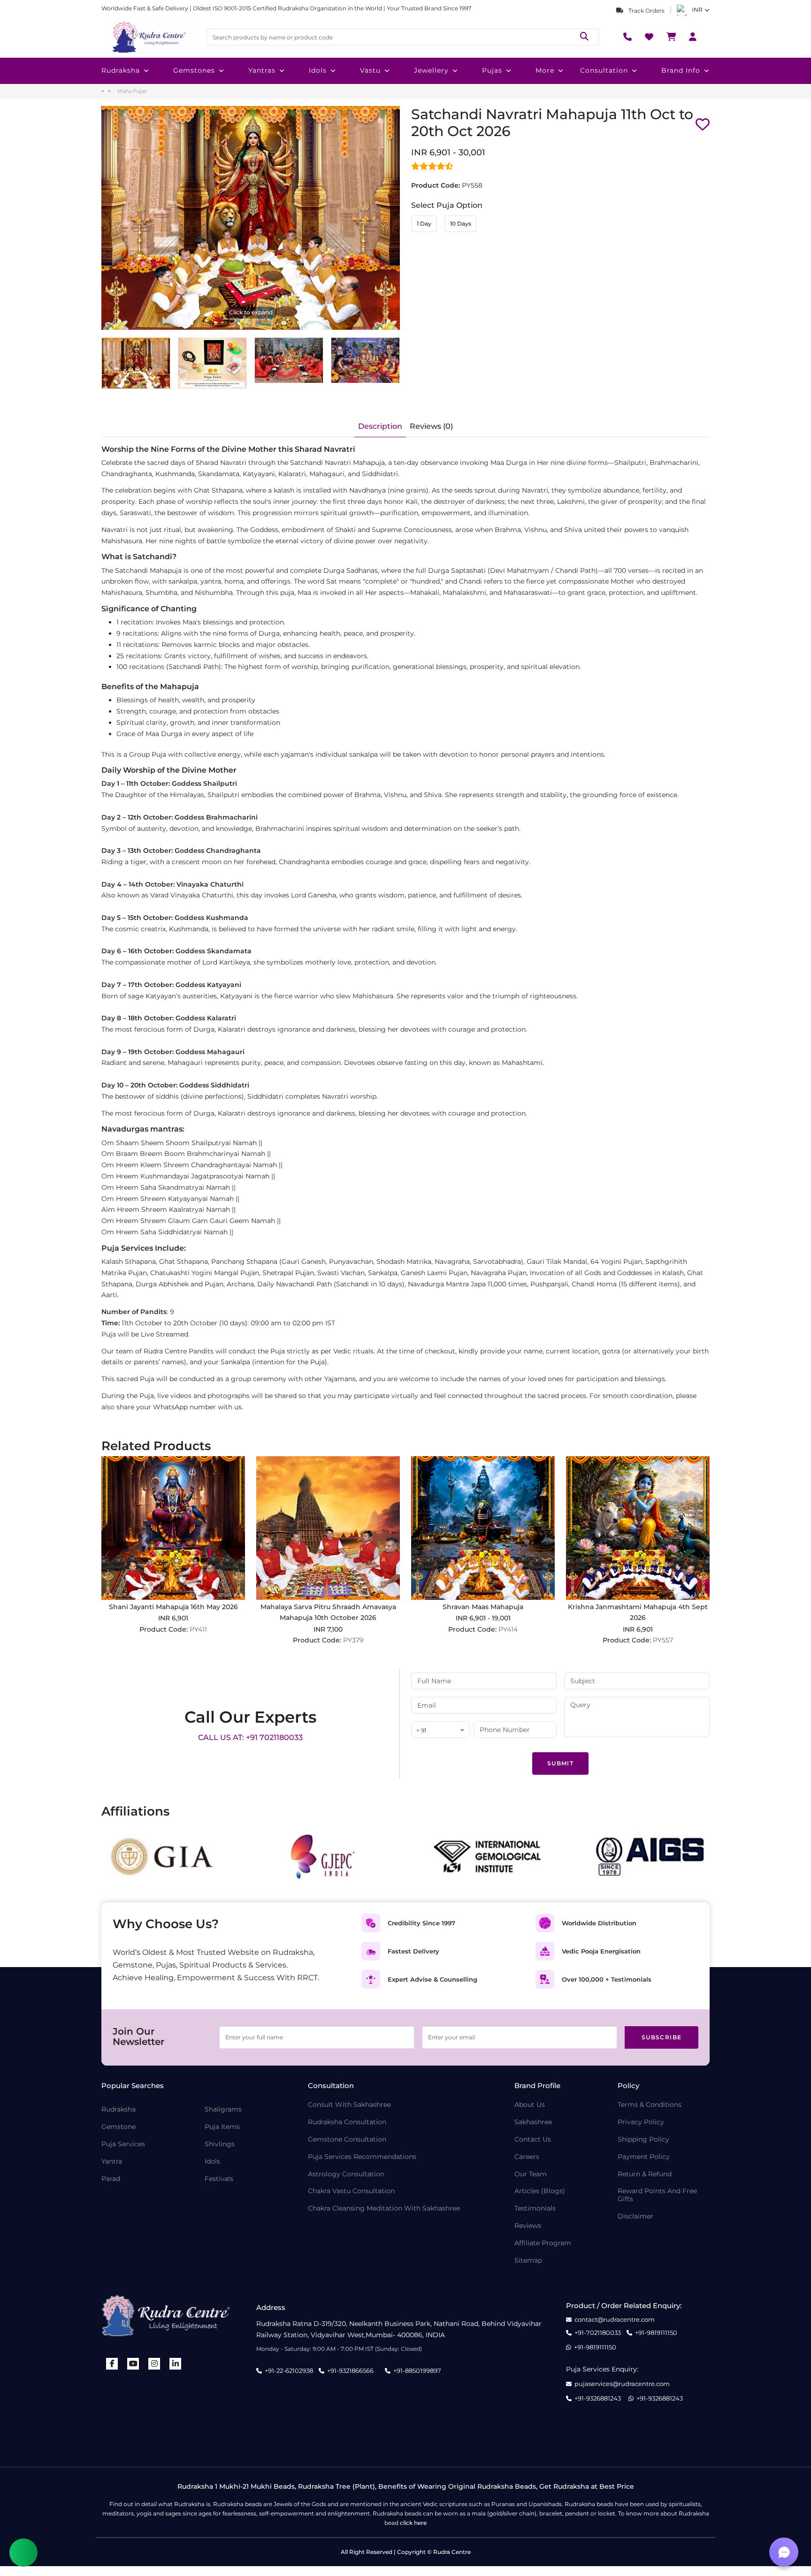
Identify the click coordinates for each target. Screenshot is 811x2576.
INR (697, 10)
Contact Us (533, 2139)
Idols (318, 70)
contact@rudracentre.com (615, 2320)
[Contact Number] (627, 37)
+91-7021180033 (598, 2333)
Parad (111, 2179)
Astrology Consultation (346, 2174)
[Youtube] (133, 2364)
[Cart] (671, 37)
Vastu (370, 70)
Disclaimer (635, 2216)
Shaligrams (223, 2109)
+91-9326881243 (598, 2398)
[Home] (148, 37)
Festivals (219, 2179)
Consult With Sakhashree (349, 2105)
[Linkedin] (176, 2364)
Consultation (604, 70)
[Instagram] (154, 2364)
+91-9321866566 (350, 2371)
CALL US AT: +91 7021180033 (250, 1737)
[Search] (584, 37)
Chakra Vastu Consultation (351, 2191)
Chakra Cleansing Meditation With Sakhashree (384, 2208)
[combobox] (440, 1730)
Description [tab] (380, 426)
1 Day (424, 224)
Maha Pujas (132, 91)
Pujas (492, 70)
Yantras (262, 70)
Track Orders (646, 11)
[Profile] (693, 37)
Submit (560, 1763)
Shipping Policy (643, 2139)
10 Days (461, 224)
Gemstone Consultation (347, 2139)
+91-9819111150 (656, 2333)
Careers (527, 2157)
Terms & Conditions (650, 2105)
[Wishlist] (649, 37)
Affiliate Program (543, 2243)
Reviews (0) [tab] (431, 426)
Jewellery (431, 70)
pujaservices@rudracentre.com (622, 2384)
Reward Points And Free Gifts (657, 2195)
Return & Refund (645, 2174)
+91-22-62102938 (289, 2371)
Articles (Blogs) (540, 2191)
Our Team (531, 2174)
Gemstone (119, 2127)
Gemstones (194, 70)
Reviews (528, 2226)
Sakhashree (533, 2122)
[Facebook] (112, 2364)
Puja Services (123, 2144)
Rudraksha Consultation (347, 2122)
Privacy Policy (641, 2122)
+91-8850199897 (417, 2371)
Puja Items (222, 2127)
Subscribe (662, 2037)
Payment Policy (644, 2157)
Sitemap (528, 2261)
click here (413, 2523)
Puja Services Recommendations (362, 2157)
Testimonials (535, 2208)
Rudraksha (121, 70)
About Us (530, 2105)
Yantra (112, 2162)
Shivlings (220, 2144)
